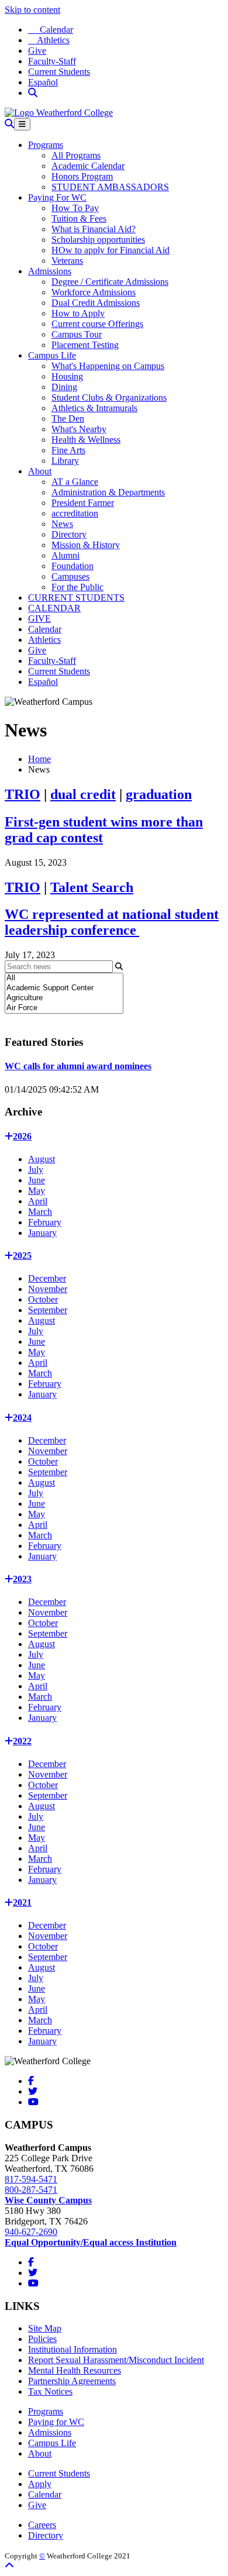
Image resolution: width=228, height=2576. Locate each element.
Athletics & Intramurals (94, 408)
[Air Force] (64, 1008)
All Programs (76, 155)
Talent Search (92, 887)
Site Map (45, 2328)
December (47, 1278)
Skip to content (32, 10)
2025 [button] (22, 1256)
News (62, 524)
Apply (40, 2484)
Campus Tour (77, 334)
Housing (67, 376)
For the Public (77, 587)
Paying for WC (56, 2422)
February (45, 1222)
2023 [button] (22, 1579)
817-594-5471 (31, 2179)
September (48, 1310)
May (37, 1191)
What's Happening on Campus (108, 366)
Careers (42, 2525)
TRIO (23, 794)
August (42, 1159)
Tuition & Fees (79, 218)
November (48, 1289)
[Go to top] (9, 2566)
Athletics (49, 40)
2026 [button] (22, 1136)
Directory (69, 534)
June (37, 1180)
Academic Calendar (88, 166)
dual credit (83, 794)
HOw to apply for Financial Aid (110, 250)
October (43, 1299)
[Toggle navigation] (22, 124)
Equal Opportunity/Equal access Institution (91, 2242)
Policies (42, 2339)
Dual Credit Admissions (96, 303)
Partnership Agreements (72, 2381)
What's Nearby (79, 429)
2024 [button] (22, 1418)
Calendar (51, 30)
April (38, 1201)
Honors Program (82, 176)
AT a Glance (75, 482)
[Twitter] (33, 2091)
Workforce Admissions (94, 292)
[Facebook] (31, 2081)
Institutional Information (72, 2349)
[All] (64, 978)
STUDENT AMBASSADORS (110, 187)
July (36, 1170)
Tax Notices (50, 2391)
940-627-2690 (31, 2232)
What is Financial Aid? (94, 229)
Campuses (70, 576)
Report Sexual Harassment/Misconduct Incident (116, 2360)
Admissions (50, 271)
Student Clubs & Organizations (109, 397)
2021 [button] (22, 1902)
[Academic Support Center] (64, 988)
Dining (64, 387)
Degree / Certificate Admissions (110, 282)
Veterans (67, 261)
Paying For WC (57, 197)
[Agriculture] (64, 998)
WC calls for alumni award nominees (78, 1066)
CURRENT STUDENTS (76, 597)
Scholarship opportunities (98, 240)
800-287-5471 (31, 2190)
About (40, 471)
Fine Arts (68, 450)
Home (39, 759)
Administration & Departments (108, 492)
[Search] (33, 93)
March (40, 1212)
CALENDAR (54, 608)
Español (43, 82)
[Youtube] (33, 2102)
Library (65, 461)
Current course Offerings (97, 324)
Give (37, 51)
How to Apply (78, 313)
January (42, 1233)
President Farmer (83, 503)
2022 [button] (22, 1741)
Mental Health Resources (75, 2370)
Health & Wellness (86, 440)
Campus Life (52, 355)
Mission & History (86, 545)
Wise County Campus (48, 2200)
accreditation (75, 513)
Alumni (65, 555)
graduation (159, 794)
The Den (68, 419)
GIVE (39, 619)
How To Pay (75, 208)
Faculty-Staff (52, 61)
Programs (46, 145)
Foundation (72, 566)
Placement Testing (85, 345)
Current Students (59, 72)
